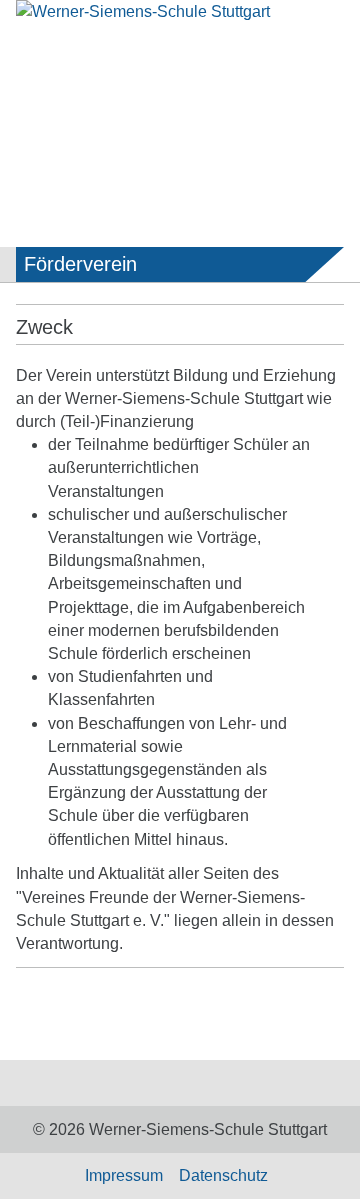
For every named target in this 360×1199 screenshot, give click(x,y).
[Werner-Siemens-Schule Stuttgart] (180, 22)
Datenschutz (223, 1175)
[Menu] (31, 69)
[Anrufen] (240, 65)
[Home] (164, 1083)
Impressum (124, 1175)
